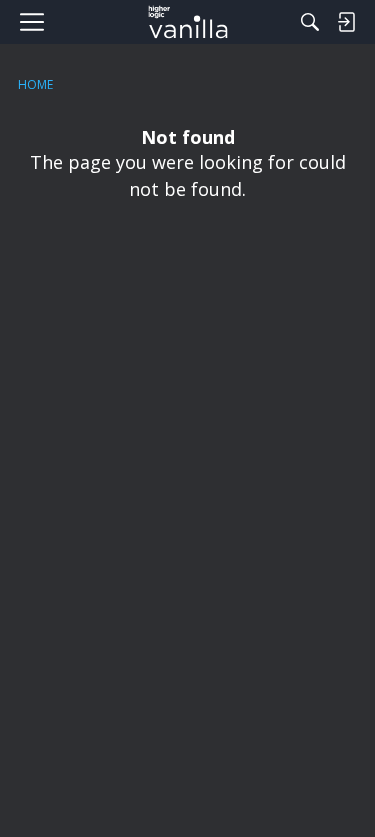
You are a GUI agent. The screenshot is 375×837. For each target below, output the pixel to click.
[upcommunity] (187, 22)
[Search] (310, 22)
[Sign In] (346, 22)
